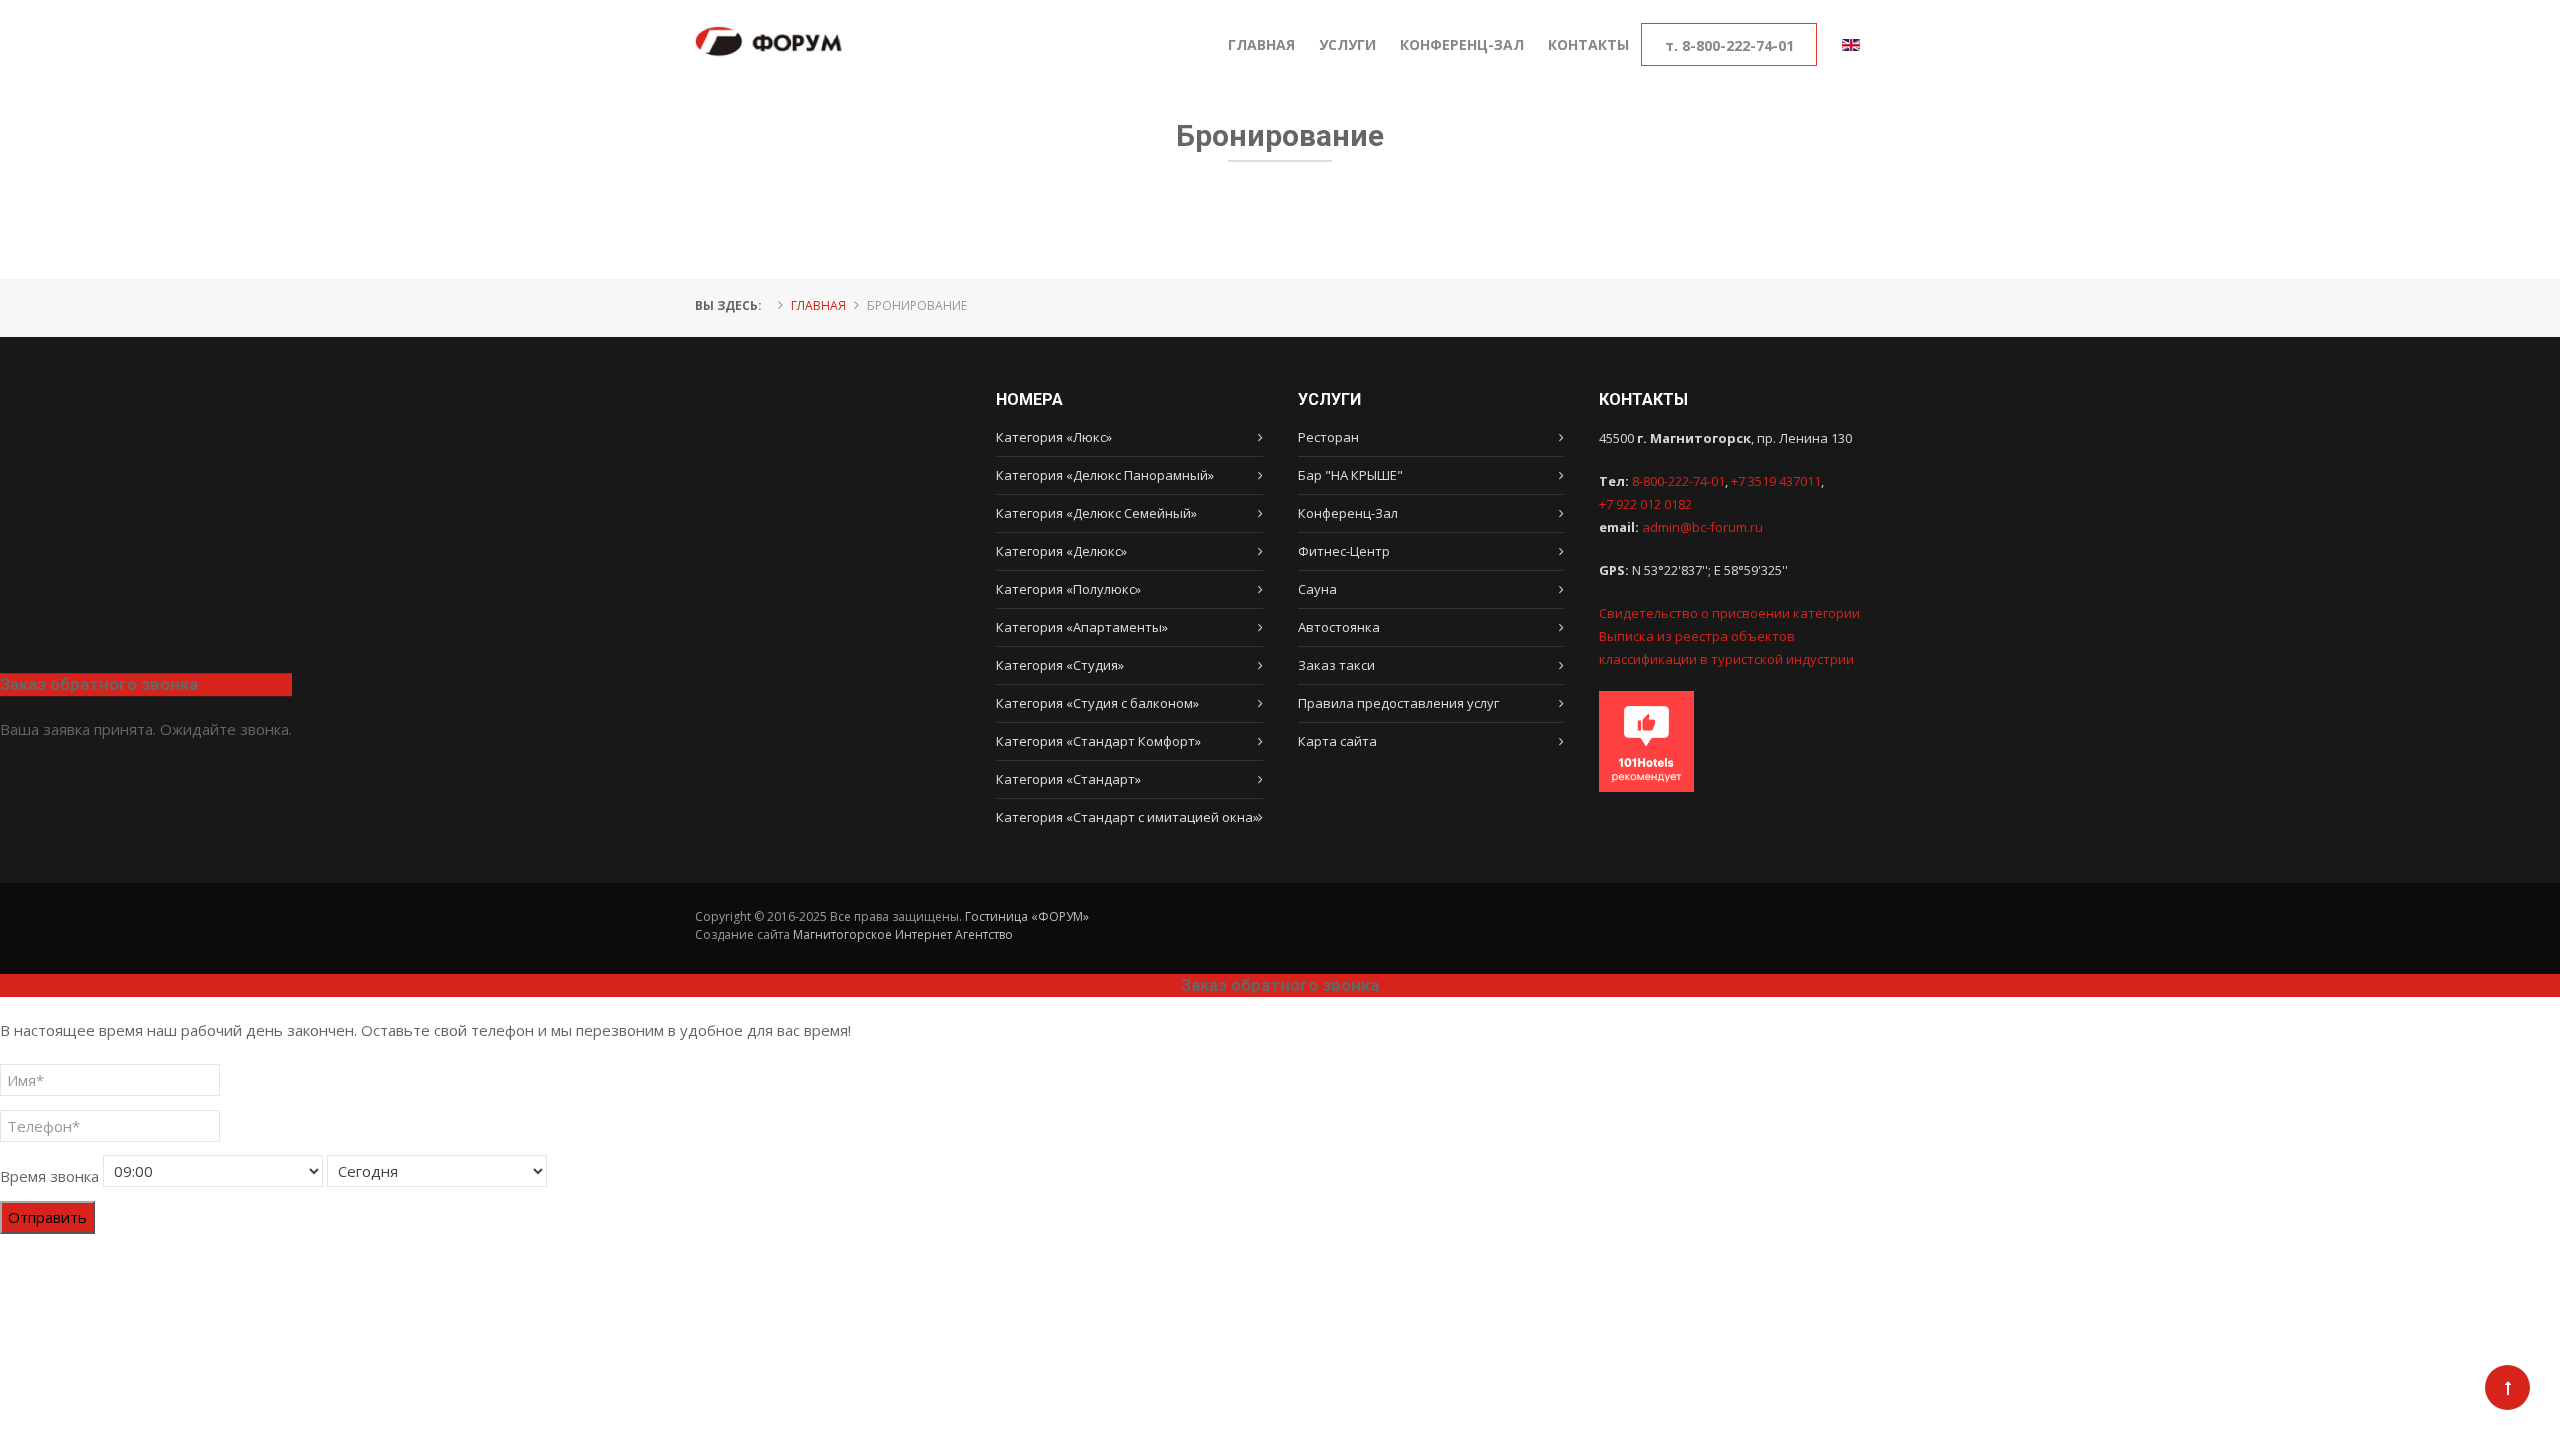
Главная (818, 305)
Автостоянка (1339, 627)
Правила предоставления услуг (1398, 703)
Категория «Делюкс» (1061, 551)
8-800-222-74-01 (1678, 481)
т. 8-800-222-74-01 (1729, 45)
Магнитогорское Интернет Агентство (903, 934)
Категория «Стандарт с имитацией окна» (1127, 817)
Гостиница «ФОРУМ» (1027, 916)
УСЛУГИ (1347, 44)
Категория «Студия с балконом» (1097, 703)
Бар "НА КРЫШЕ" (1350, 475)
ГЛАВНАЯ (1261, 44)
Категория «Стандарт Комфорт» (1098, 741)
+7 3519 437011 (1776, 481)
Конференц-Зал (1348, 513)
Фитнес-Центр (1344, 551)
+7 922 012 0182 (1645, 504)
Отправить (47, 1217)
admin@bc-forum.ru (1702, 527)
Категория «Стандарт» (1068, 779)
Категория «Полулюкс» (1068, 589)
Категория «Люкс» (1054, 437)
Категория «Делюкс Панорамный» (1105, 475)
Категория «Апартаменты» (1082, 627)
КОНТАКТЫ (1588, 44)
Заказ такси (1336, 665)
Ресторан (1328, 437)
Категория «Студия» (1060, 665)
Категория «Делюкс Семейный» (1096, 513)
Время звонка (49, 1176)
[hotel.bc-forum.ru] (769, 16)
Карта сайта (1337, 741)
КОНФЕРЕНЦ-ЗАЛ (1462, 44)
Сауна (1317, 589)
